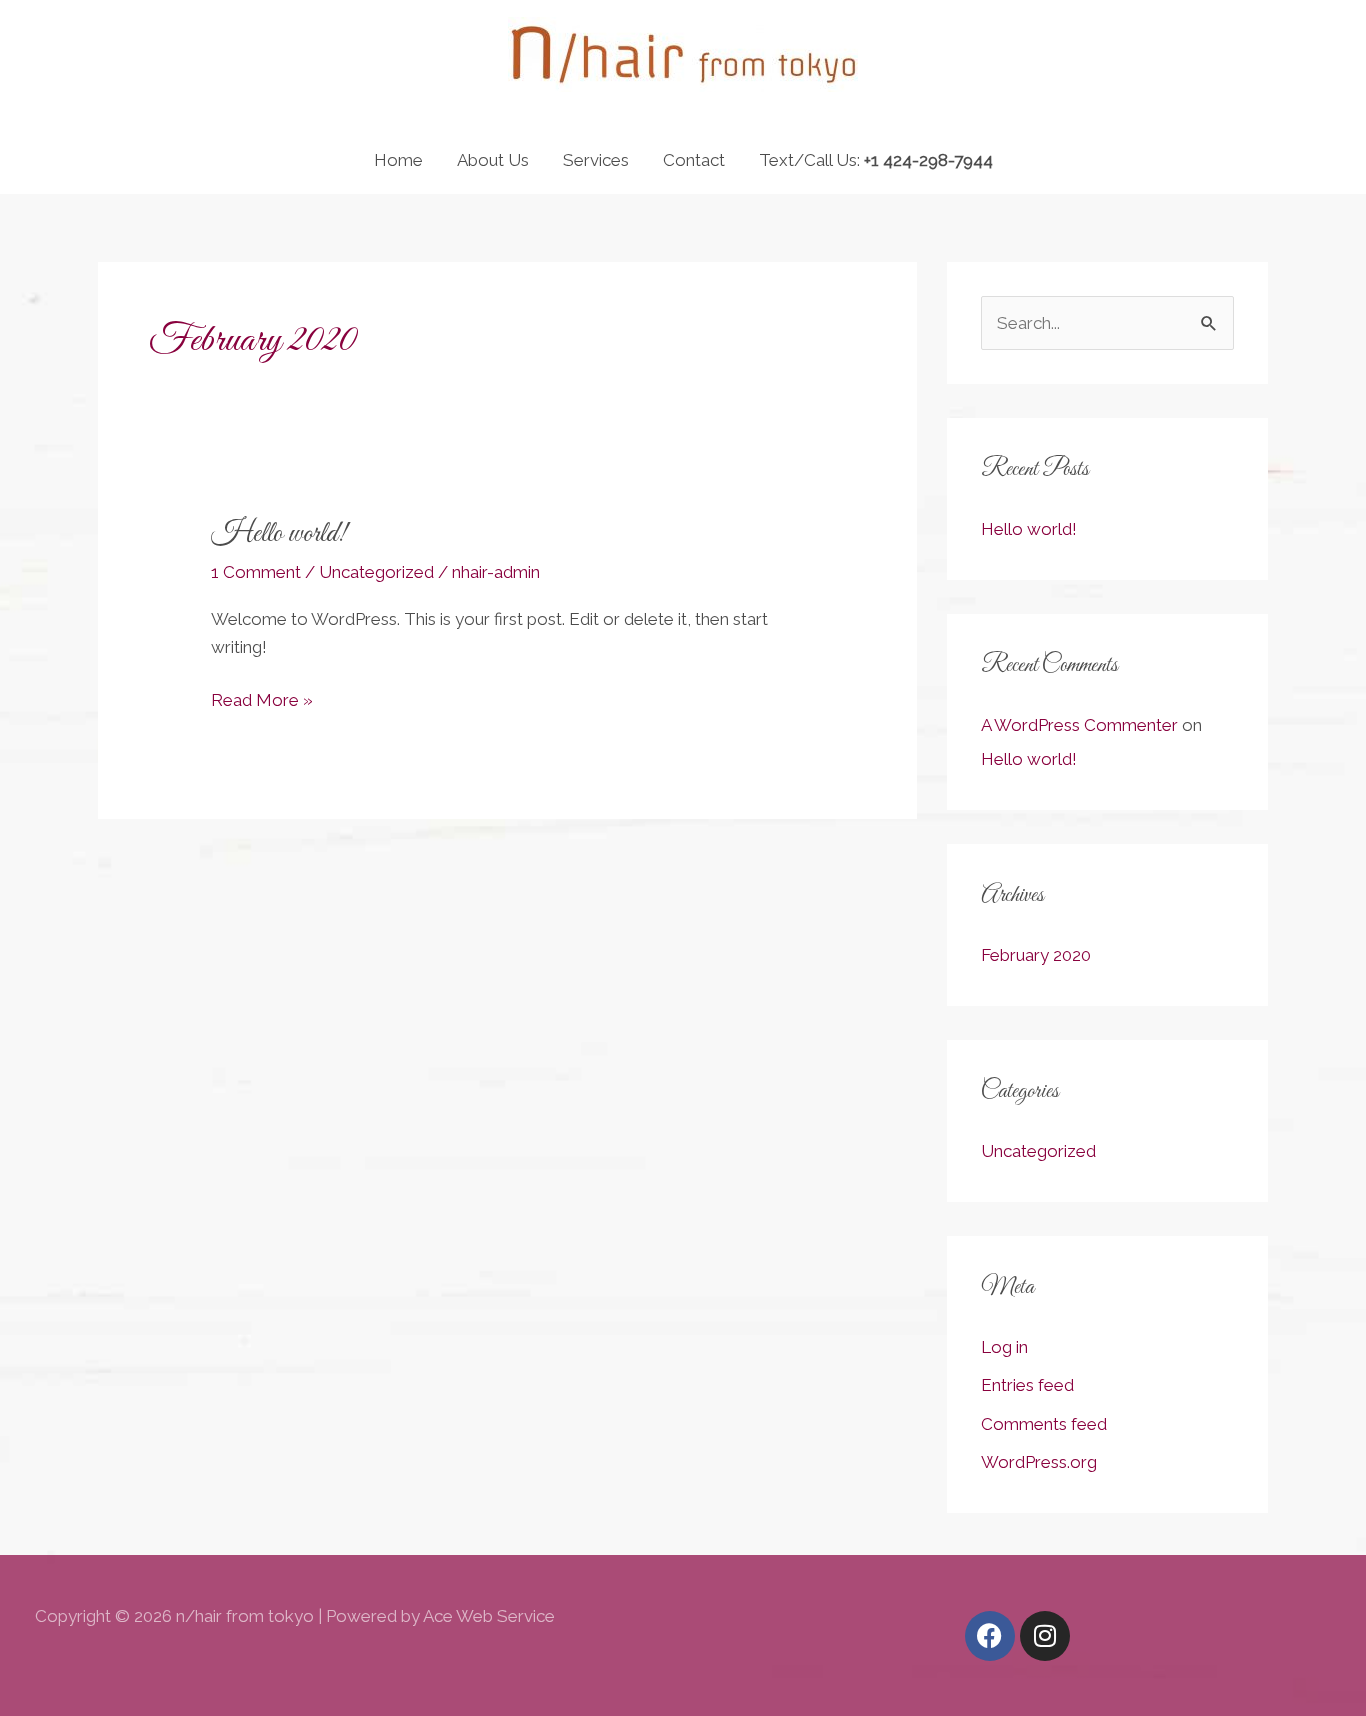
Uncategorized (376, 572)
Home (398, 160)
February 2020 (1036, 955)
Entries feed (1027, 1385)
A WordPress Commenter (1079, 725)
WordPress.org (1039, 1462)
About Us (493, 160)
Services (596, 160)
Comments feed (1044, 1424)
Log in (1004, 1347)
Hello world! (279, 534)
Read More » (262, 698)
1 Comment (256, 572)
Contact (694, 160)
